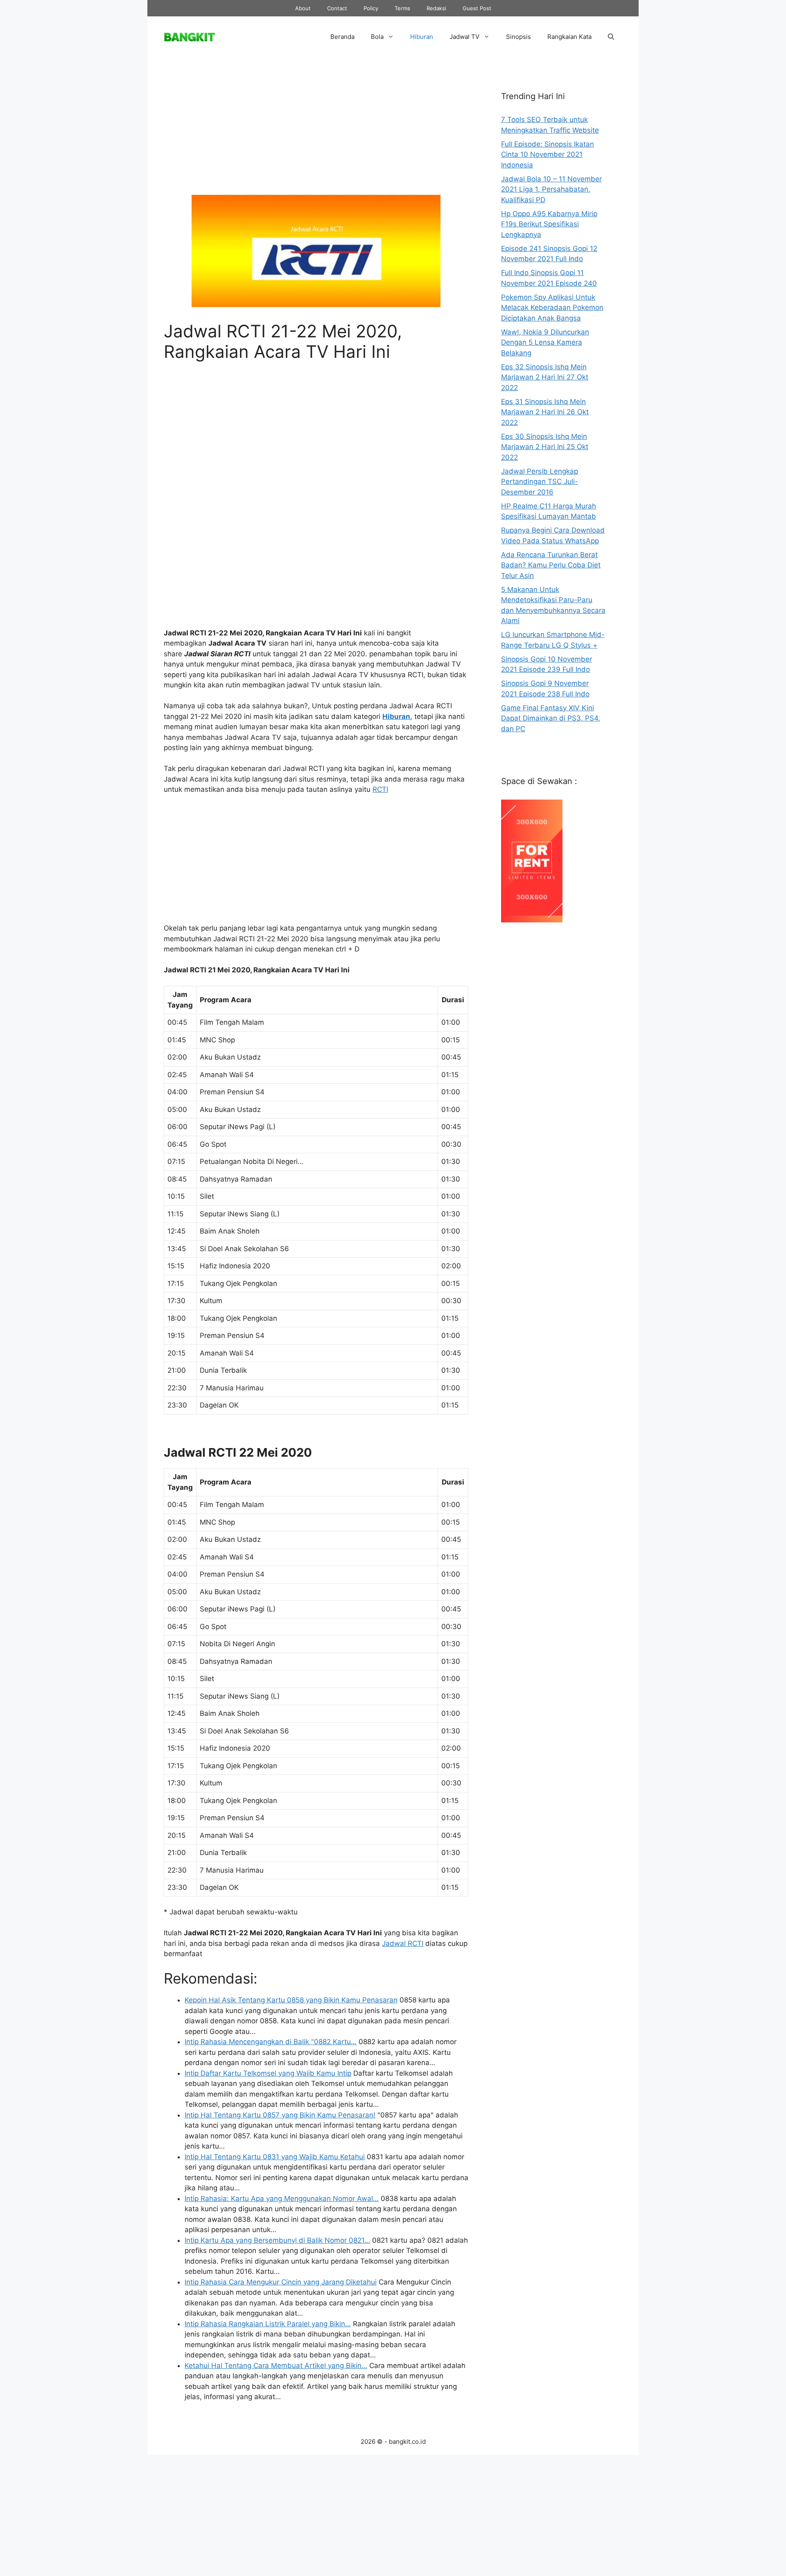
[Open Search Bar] (611, 37)
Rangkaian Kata (569, 37)
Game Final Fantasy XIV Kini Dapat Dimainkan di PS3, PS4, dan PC (551, 718)
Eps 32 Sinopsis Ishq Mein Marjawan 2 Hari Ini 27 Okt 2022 (545, 377)
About (303, 8)
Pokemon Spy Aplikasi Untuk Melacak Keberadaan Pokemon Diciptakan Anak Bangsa (552, 308)
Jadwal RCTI (403, 1943)
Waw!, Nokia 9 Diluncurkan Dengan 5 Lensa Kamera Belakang (545, 342)
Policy (371, 8)
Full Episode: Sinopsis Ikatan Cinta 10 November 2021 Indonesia (548, 155)
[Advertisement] (316, 132)
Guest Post (477, 8)
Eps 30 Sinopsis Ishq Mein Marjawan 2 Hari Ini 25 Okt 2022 (545, 447)
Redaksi (436, 8)
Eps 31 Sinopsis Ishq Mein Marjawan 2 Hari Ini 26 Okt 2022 (545, 412)
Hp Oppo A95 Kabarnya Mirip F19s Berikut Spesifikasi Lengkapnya (549, 224)
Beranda (342, 37)
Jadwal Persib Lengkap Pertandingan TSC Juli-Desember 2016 (540, 482)
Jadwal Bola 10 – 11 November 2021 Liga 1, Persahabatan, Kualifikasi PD (551, 189)
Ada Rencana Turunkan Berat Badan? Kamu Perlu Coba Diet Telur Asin (551, 565)
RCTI (380, 789)
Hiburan (422, 37)
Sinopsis (518, 37)
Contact (337, 8)
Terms (402, 8)
